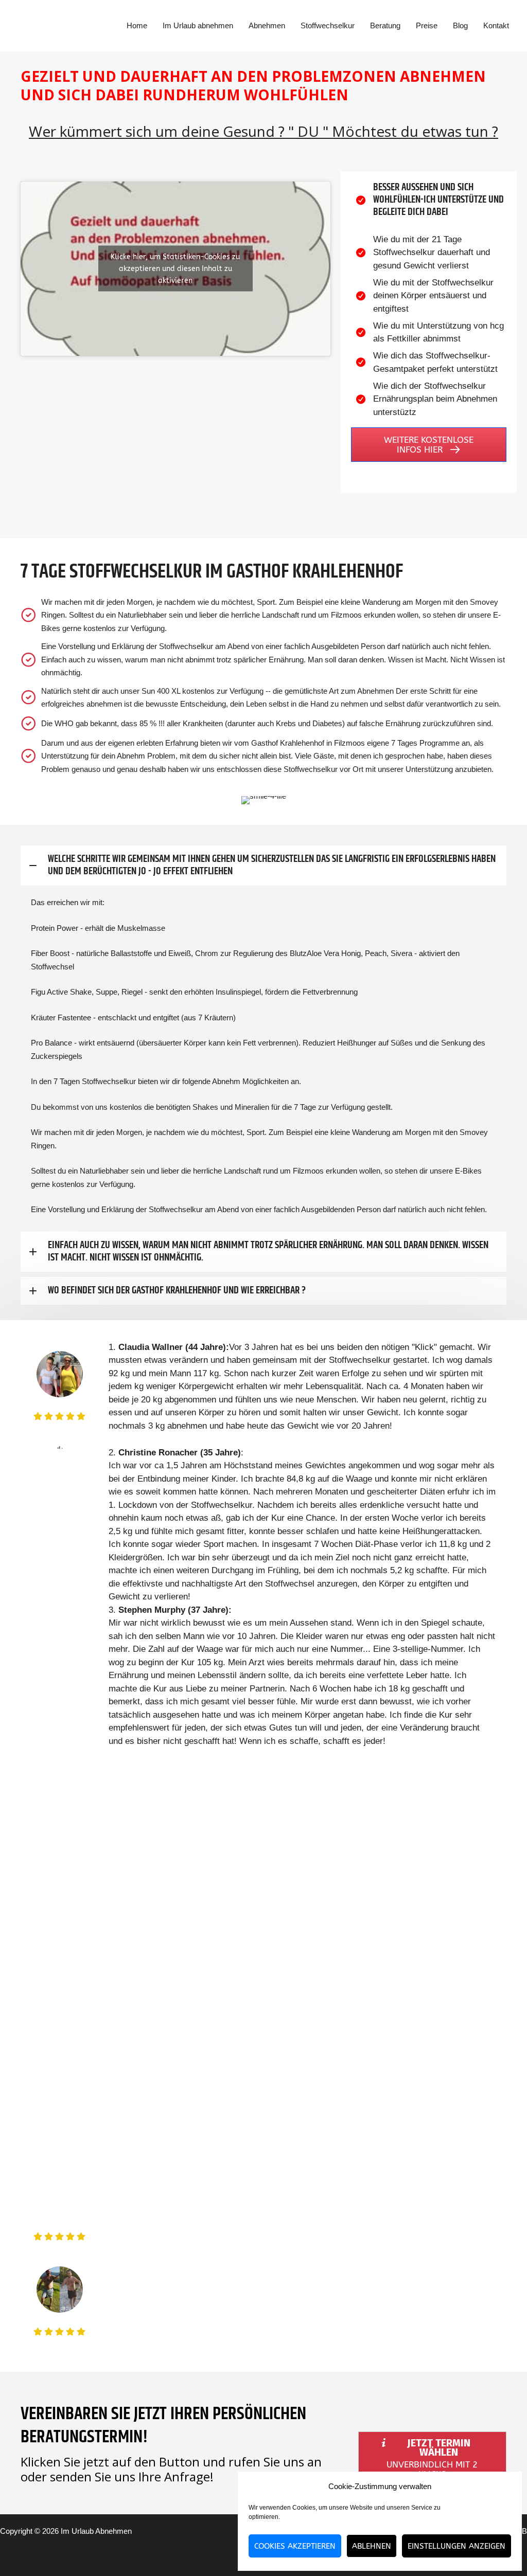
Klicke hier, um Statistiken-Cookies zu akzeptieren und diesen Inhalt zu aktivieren (175, 269)
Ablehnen (372, 2546)
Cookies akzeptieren (295, 2546)
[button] (429, 445)
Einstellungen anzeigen (456, 2546)
